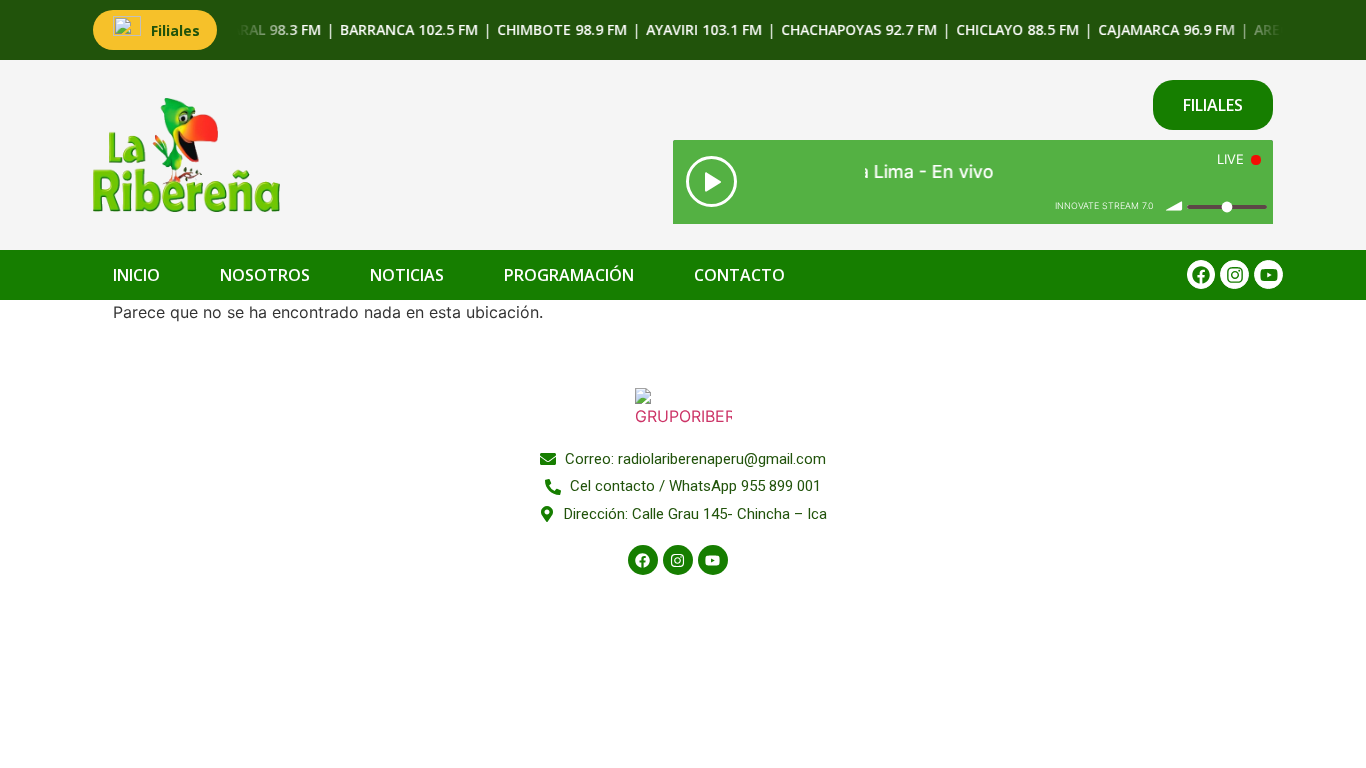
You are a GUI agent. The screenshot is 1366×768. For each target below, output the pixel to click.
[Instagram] (1234, 274)
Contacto (739, 275)
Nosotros (265, 275)
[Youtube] (1268, 274)
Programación (569, 275)
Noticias (407, 275)
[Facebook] (1201, 274)
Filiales (175, 30)
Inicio (136, 275)
